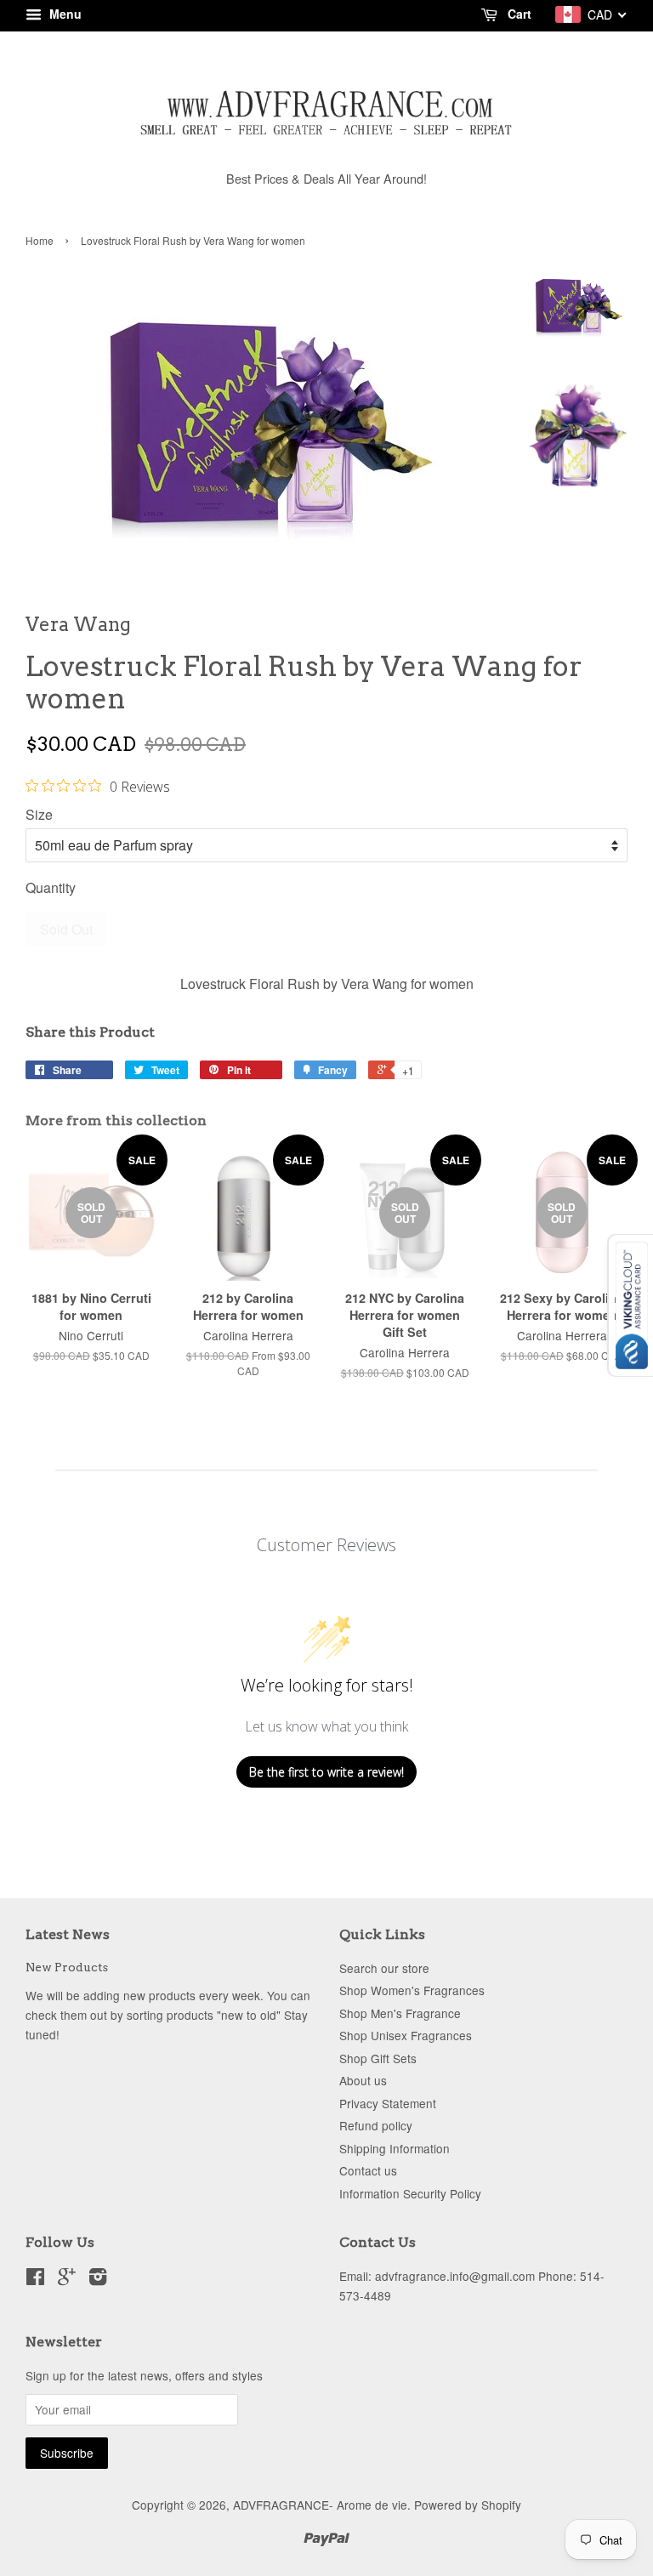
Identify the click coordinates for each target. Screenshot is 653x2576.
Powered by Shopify (468, 2505)
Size (39, 814)
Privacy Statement (388, 2103)
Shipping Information (395, 2148)
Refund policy (376, 2125)
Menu (64, 14)
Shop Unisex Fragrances (406, 2035)
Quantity (51, 887)
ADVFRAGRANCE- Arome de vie (320, 2505)
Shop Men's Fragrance (400, 2013)
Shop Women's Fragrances (412, 1990)
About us (363, 2080)
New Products (67, 1967)
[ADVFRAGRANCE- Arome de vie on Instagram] (98, 2279)
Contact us (368, 2170)
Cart (518, 14)
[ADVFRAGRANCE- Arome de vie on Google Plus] (67, 2279)
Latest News (68, 1934)
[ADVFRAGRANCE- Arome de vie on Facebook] (35, 2279)
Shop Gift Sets (378, 2058)
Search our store (384, 1968)
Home (40, 240)
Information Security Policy (410, 2193)
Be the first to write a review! (326, 1772)
